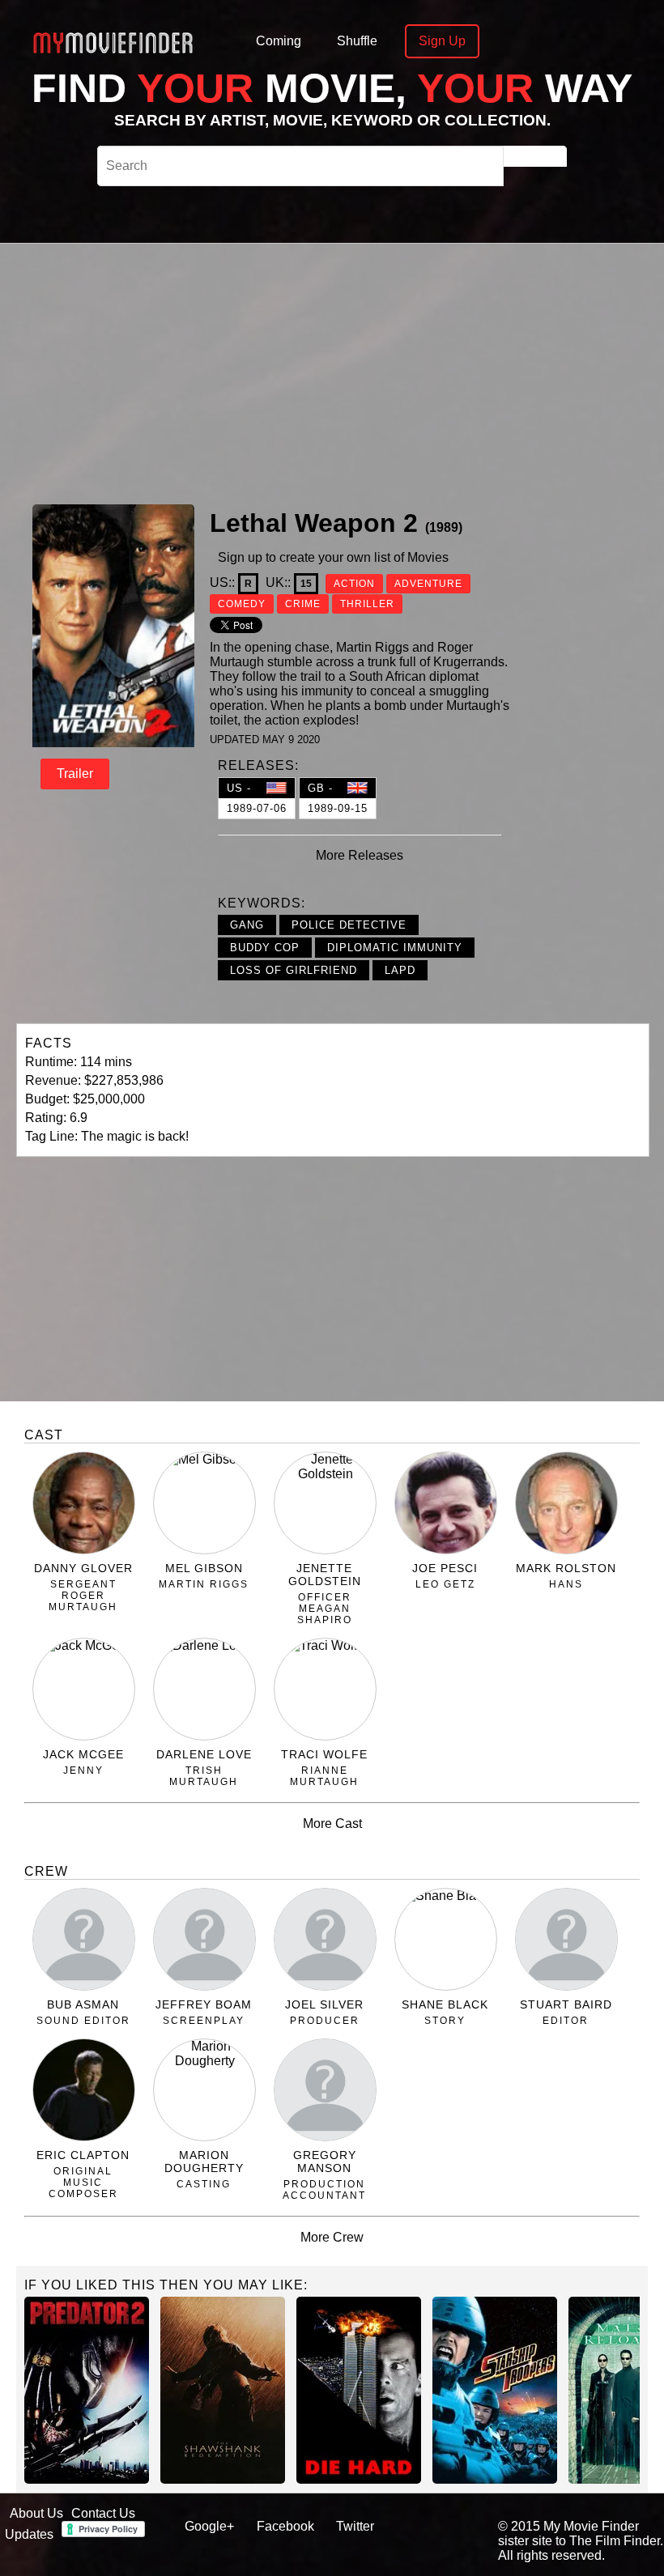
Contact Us (103, 2513)
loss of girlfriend (294, 970)
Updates (29, 2534)
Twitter (355, 2526)
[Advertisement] (403, 372)
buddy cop (265, 948)
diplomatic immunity (395, 948)
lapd (400, 970)
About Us (36, 2513)
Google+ (209, 2526)
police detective (349, 925)
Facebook (285, 2526)
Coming (279, 41)
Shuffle (357, 41)
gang (247, 925)
